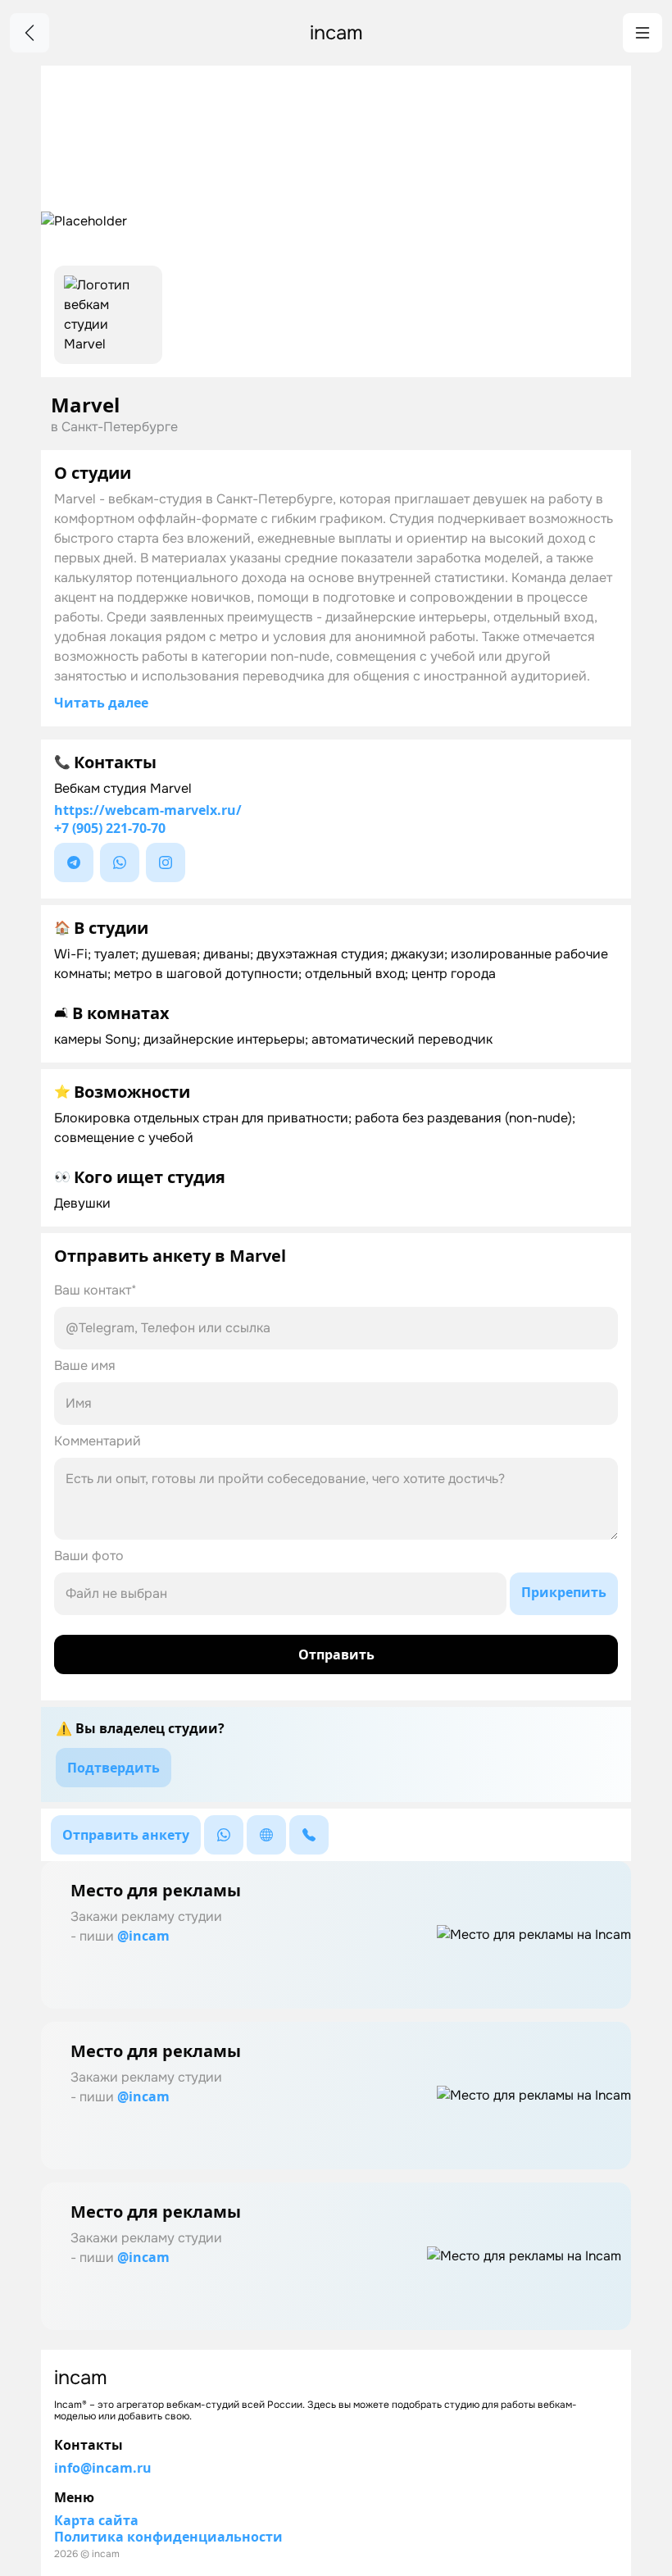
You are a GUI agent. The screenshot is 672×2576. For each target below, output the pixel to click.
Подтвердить (114, 1768)
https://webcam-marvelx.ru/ (148, 810)
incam (336, 33)
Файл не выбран (116, 1593)
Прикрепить (564, 1592)
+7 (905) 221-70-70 (110, 828)
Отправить (336, 1654)
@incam (143, 1936)
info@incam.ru (103, 2468)
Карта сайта (96, 2520)
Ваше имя (85, 1365)
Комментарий (98, 1441)
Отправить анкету (126, 1835)
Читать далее (101, 703)
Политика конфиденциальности (168, 2537)
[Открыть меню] (642, 33)
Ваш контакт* (95, 1290)
